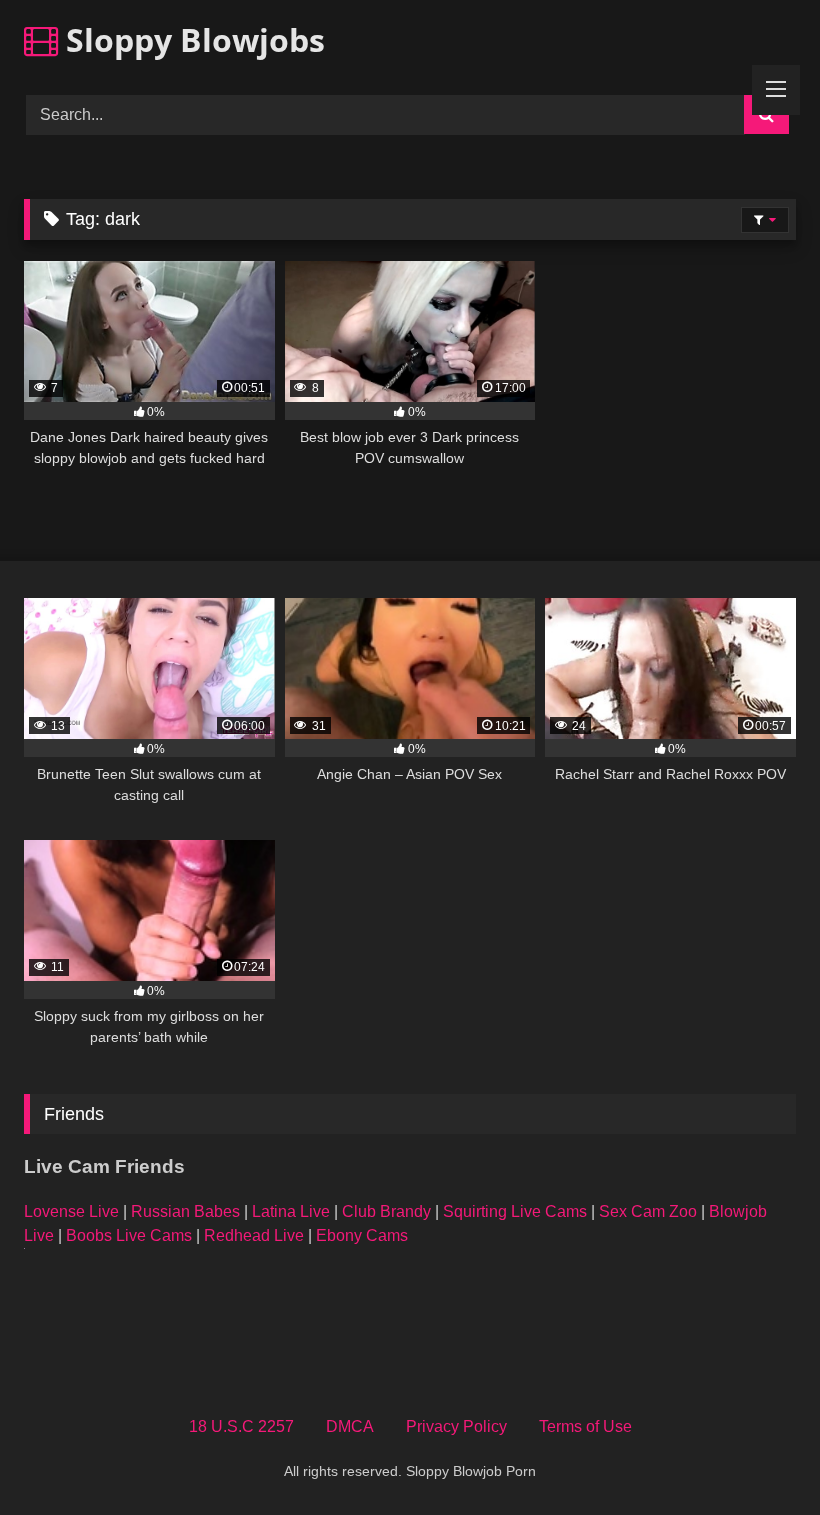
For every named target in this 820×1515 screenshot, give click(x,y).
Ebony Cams (362, 1235)
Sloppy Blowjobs (191, 39)
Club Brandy (386, 1211)
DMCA (350, 1426)
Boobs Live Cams (129, 1235)
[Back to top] (758, 1455)
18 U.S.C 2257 (241, 1426)
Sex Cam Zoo (648, 1211)
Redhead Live (254, 1235)
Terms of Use (585, 1426)
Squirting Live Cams (515, 1211)
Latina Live (291, 1211)
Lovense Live (71, 1211)
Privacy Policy (456, 1426)
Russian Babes (185, 1211)
